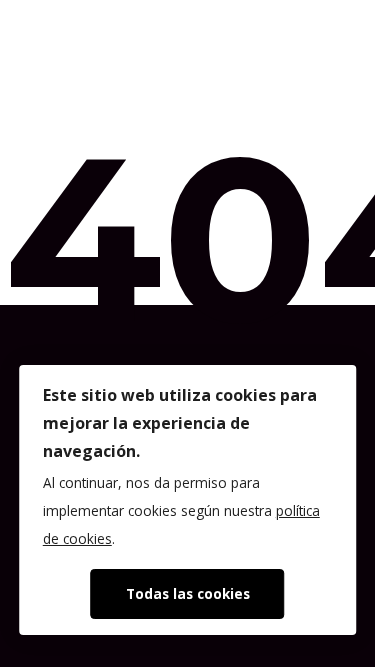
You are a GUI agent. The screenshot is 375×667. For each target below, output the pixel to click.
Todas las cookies (188, 593)
